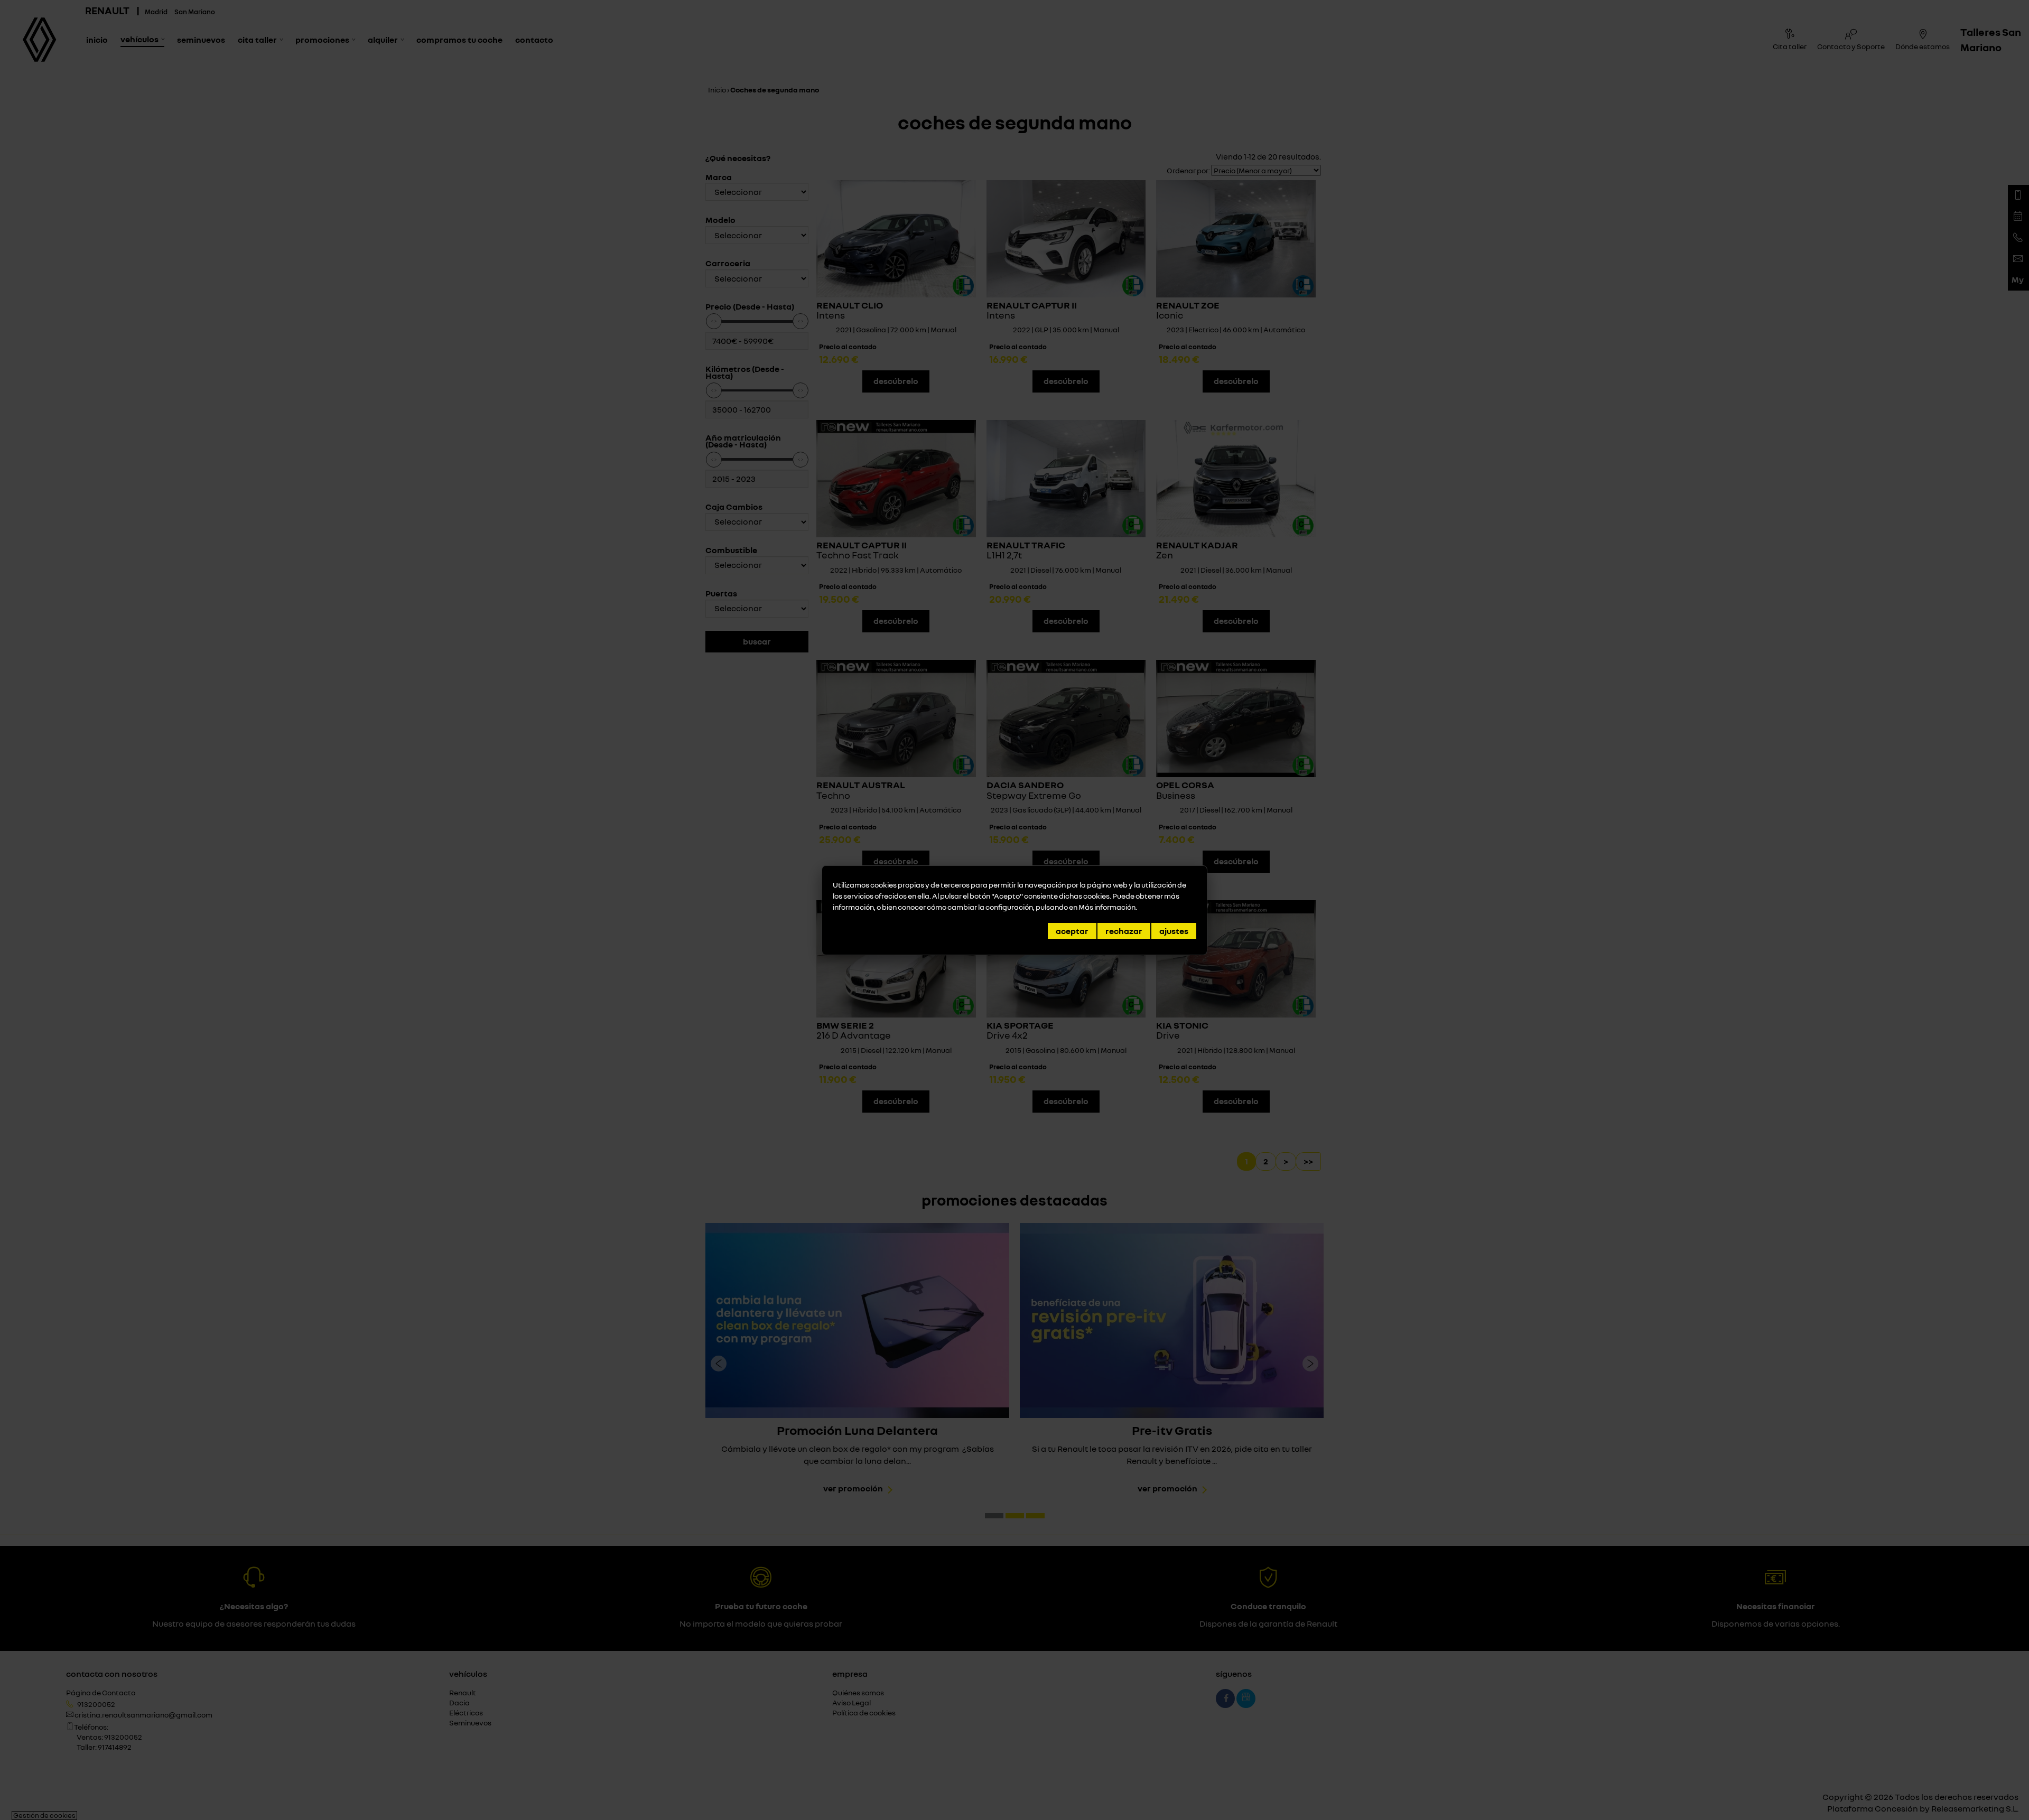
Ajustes (1174, 931)
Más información (1107, 907)
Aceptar (1072, 931)
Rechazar (1124, 931)
